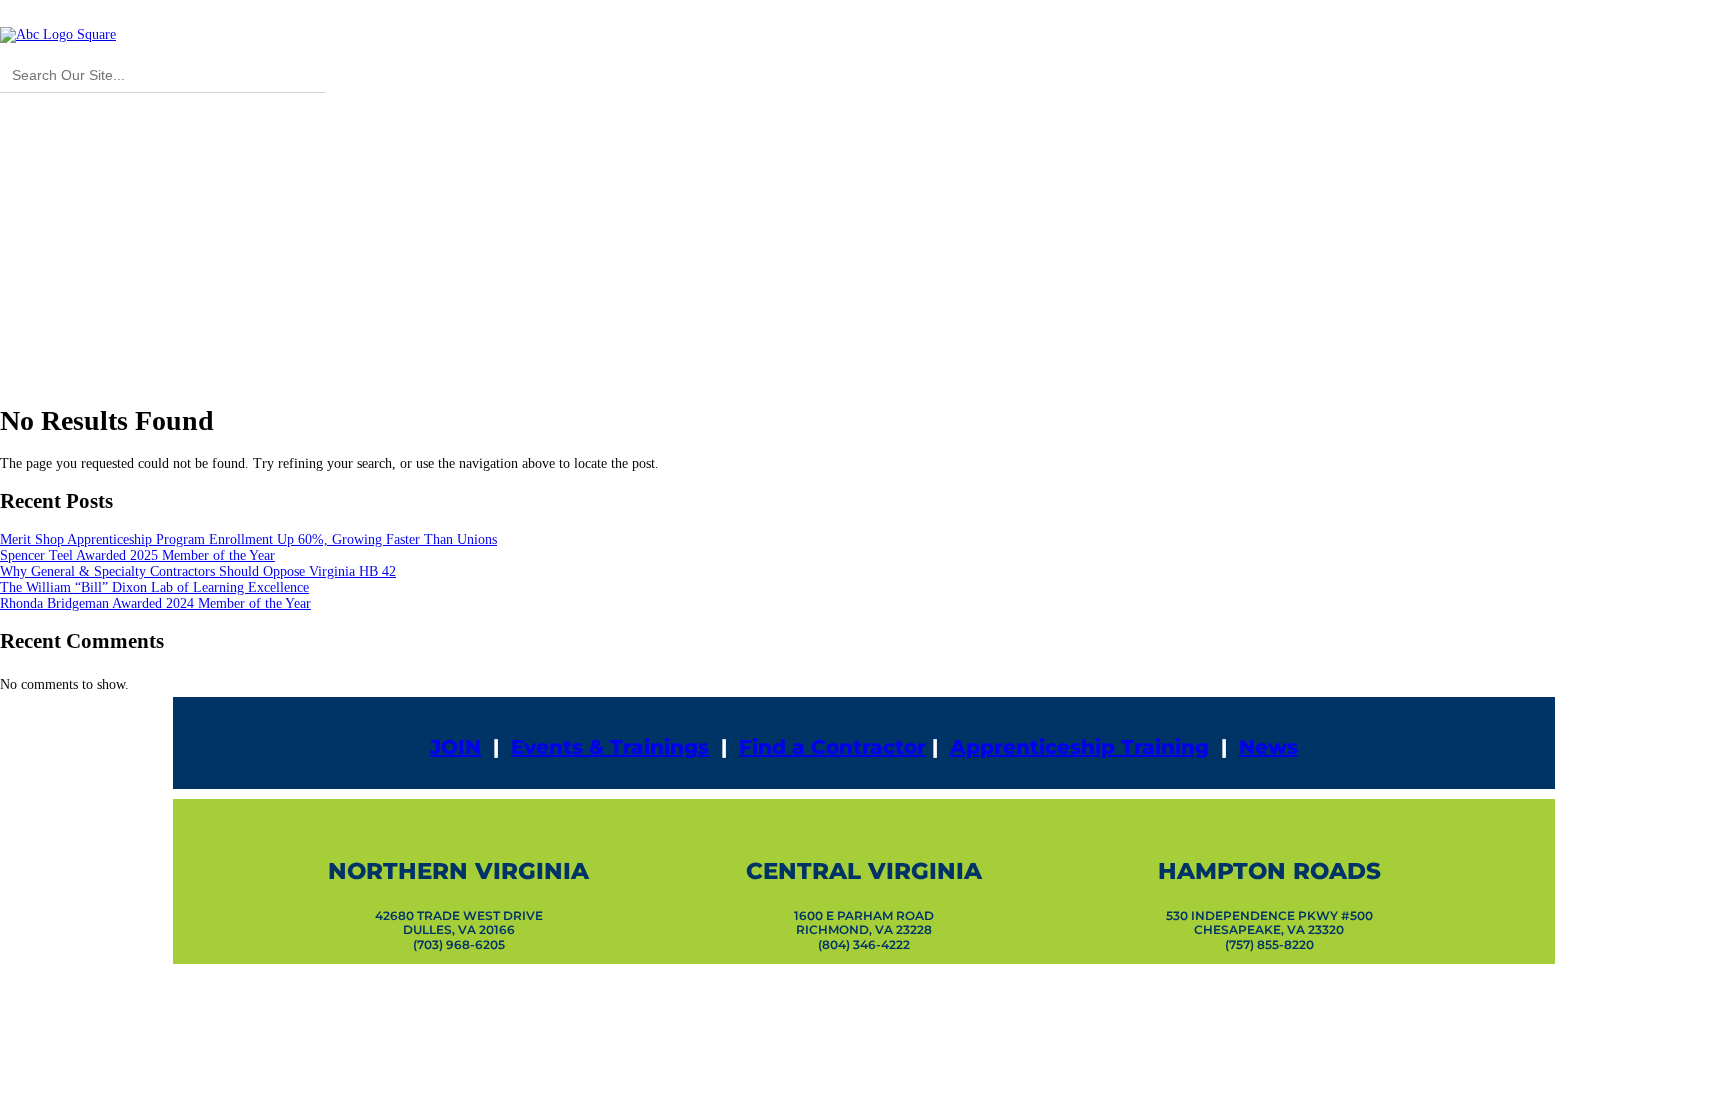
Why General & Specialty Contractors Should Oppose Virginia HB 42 (198, 571)
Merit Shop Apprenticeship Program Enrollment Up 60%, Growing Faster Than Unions (248, 539)
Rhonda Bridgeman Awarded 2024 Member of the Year (155, 603)
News (1268, 747)
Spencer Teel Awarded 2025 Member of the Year (137, 555)
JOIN (455, 747)
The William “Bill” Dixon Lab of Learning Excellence (154, 587)
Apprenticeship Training (1079, 747)
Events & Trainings (610, 747)
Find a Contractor (832, 747)
